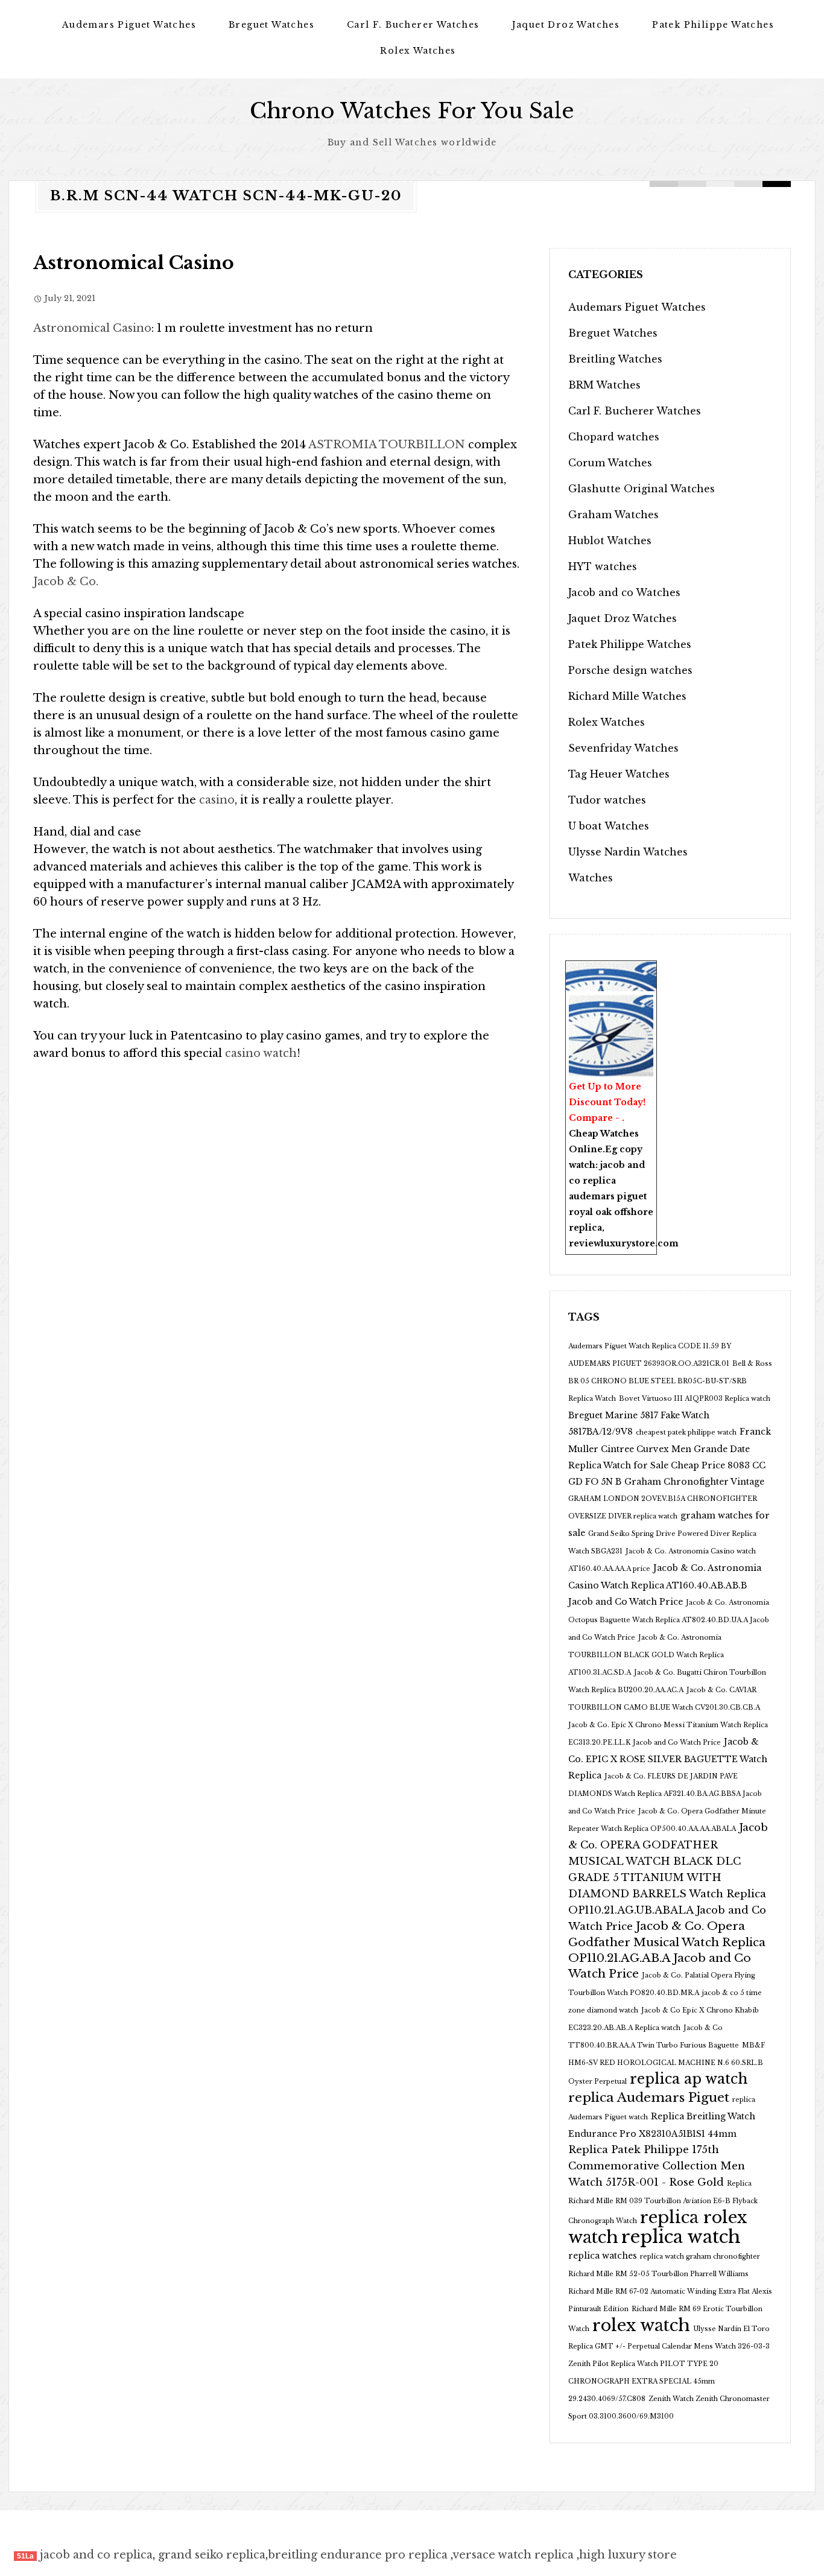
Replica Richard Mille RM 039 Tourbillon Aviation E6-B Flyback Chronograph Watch (663, 2202)
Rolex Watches (418, 51)
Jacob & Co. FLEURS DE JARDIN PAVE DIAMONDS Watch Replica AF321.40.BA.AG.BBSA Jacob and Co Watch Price (665, 1794)
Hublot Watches (610, 541)
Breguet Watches (271, 25)
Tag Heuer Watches (619, 774)
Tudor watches (607, 800)
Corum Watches (610, 463)
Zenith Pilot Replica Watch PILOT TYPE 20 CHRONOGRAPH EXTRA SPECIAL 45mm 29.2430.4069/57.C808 (643, 2381)
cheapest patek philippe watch (686, 1432)
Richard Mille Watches (627, 696)
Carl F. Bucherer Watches (413, 25)
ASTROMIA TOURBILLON (387, 445)
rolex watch (641, 2325)
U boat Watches (609, 826)
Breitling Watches (615, 359)
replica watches (603, 2256)
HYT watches (603, 566)
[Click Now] (611, 1036)
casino (217, 800)
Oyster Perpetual (597, 2082)
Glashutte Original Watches (642, 489)
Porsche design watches (630, 670)
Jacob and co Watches (624, 592)
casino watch (259, 1053)
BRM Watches (604, 385)
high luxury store (628, 2555)
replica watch (681, 2237)
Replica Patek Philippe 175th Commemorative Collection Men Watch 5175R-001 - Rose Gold (657, 2166)
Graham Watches (613, 515)
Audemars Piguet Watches (129, 25)
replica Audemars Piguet (649, 2098)
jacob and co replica (96, 2555)
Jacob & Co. (66, 582)
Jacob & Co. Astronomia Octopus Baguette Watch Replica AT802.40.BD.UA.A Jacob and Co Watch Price (669, 1620)
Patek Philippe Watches (713, 25)
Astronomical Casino (134, 263)
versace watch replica (513, 2555)
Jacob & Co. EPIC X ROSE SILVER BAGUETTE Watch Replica (668, 1759)
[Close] (650, 969)
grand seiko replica (212, 2555)
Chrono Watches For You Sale (412, 111)
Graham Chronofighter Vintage (694, 1482)
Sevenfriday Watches (623, 748)
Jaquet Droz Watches (566, 25)
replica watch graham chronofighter (700, 2257)
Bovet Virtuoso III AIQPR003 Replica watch (695, 1399)
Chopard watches (614, 437)
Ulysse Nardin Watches (628, 852)
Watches (591, 878)
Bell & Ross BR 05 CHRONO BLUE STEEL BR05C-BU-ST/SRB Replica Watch (670, 1381)
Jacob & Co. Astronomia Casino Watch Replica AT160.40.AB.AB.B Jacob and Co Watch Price (665, 1585)
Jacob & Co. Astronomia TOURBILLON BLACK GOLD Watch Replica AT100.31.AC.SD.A (646, 1655)
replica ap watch (689, 2079)
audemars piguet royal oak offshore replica (611, 1212)
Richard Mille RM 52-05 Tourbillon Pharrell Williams (658, 2274)
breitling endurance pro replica (358, 2555)
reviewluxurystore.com (624, 1243)
